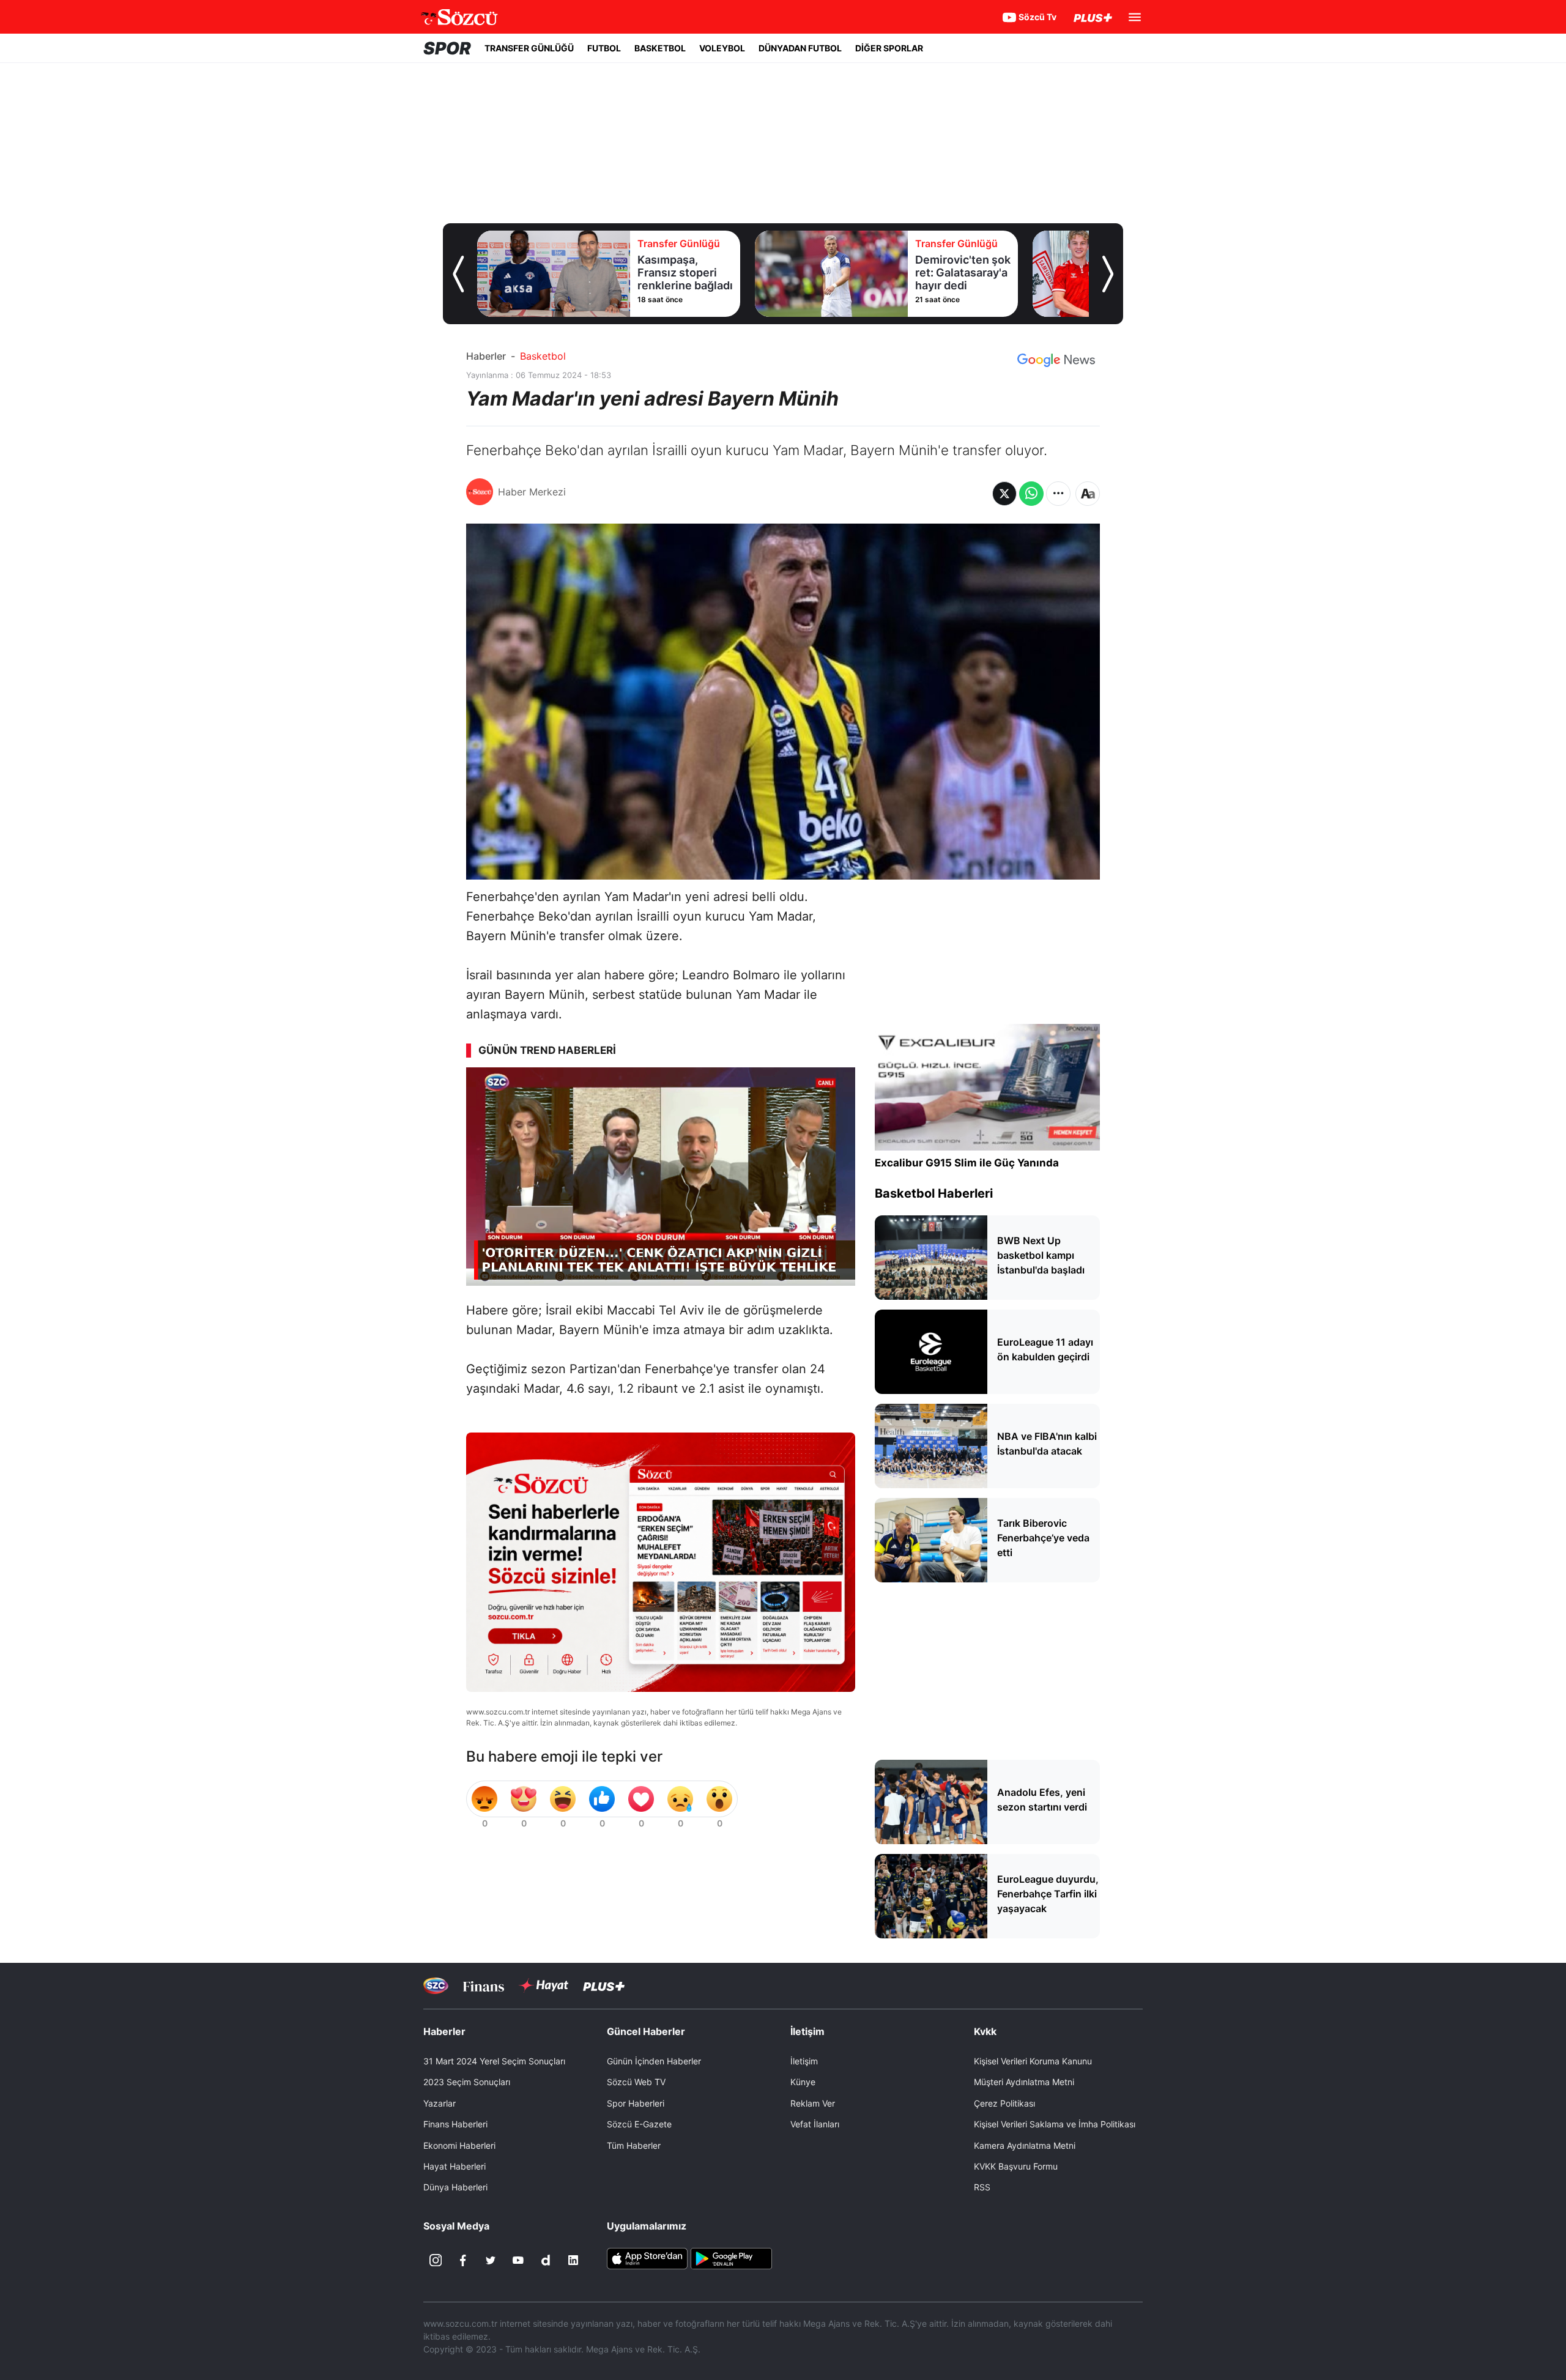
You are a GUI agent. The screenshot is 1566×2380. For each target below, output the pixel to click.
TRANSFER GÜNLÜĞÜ (529, 48)
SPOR (447, 48)
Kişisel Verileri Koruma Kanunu (1033, 2061)
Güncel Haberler (646, 2031)
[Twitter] (491, 2260)
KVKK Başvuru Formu (1016, 2166)
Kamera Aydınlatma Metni (1025, 2145)
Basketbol (543, 356)
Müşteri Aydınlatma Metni (1024, 2082)
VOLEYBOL (722, 48)
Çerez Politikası (1004, 2103)
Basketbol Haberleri (934, 1193)
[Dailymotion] (546, 2260)
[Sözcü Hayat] (544, 1985)
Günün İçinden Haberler (654, 2061)
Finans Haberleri (455, 2124)
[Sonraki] (1108, 274)
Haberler (486, 356)
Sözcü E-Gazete (639, 2124)
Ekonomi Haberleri (459, 2145)
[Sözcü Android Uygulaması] (731, 2258)
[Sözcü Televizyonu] (436, 1986)
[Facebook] (463, 2260)
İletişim (804, 2061)
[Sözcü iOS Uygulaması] (647, 2258)
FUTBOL (604, 48)
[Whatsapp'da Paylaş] (1031, 494)
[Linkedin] (573, 2260)
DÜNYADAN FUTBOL (800, 48)
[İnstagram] (436, 2260)
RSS (982, 2187)
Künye (803, 2082)
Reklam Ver (813, 2103)
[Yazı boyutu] (1088, 494)
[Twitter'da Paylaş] (1004, 494)
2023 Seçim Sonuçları (467, 2082)
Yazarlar (440, 2103)
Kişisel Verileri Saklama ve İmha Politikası (1055, 2124)
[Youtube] (518, 2260)
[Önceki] (458, 274)
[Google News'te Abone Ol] (1056, 360)
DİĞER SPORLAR (889, 48)
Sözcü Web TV (636, 2082)
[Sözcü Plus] (604, 1986)
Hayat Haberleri (455, 2166)
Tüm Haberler (634, 2145)
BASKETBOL (660, 48)
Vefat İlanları (815, 2124)
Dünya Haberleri (455, 2187)
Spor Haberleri (636, 2103)
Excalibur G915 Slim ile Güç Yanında (967, 1163)
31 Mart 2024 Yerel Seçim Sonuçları (494, 2061)
